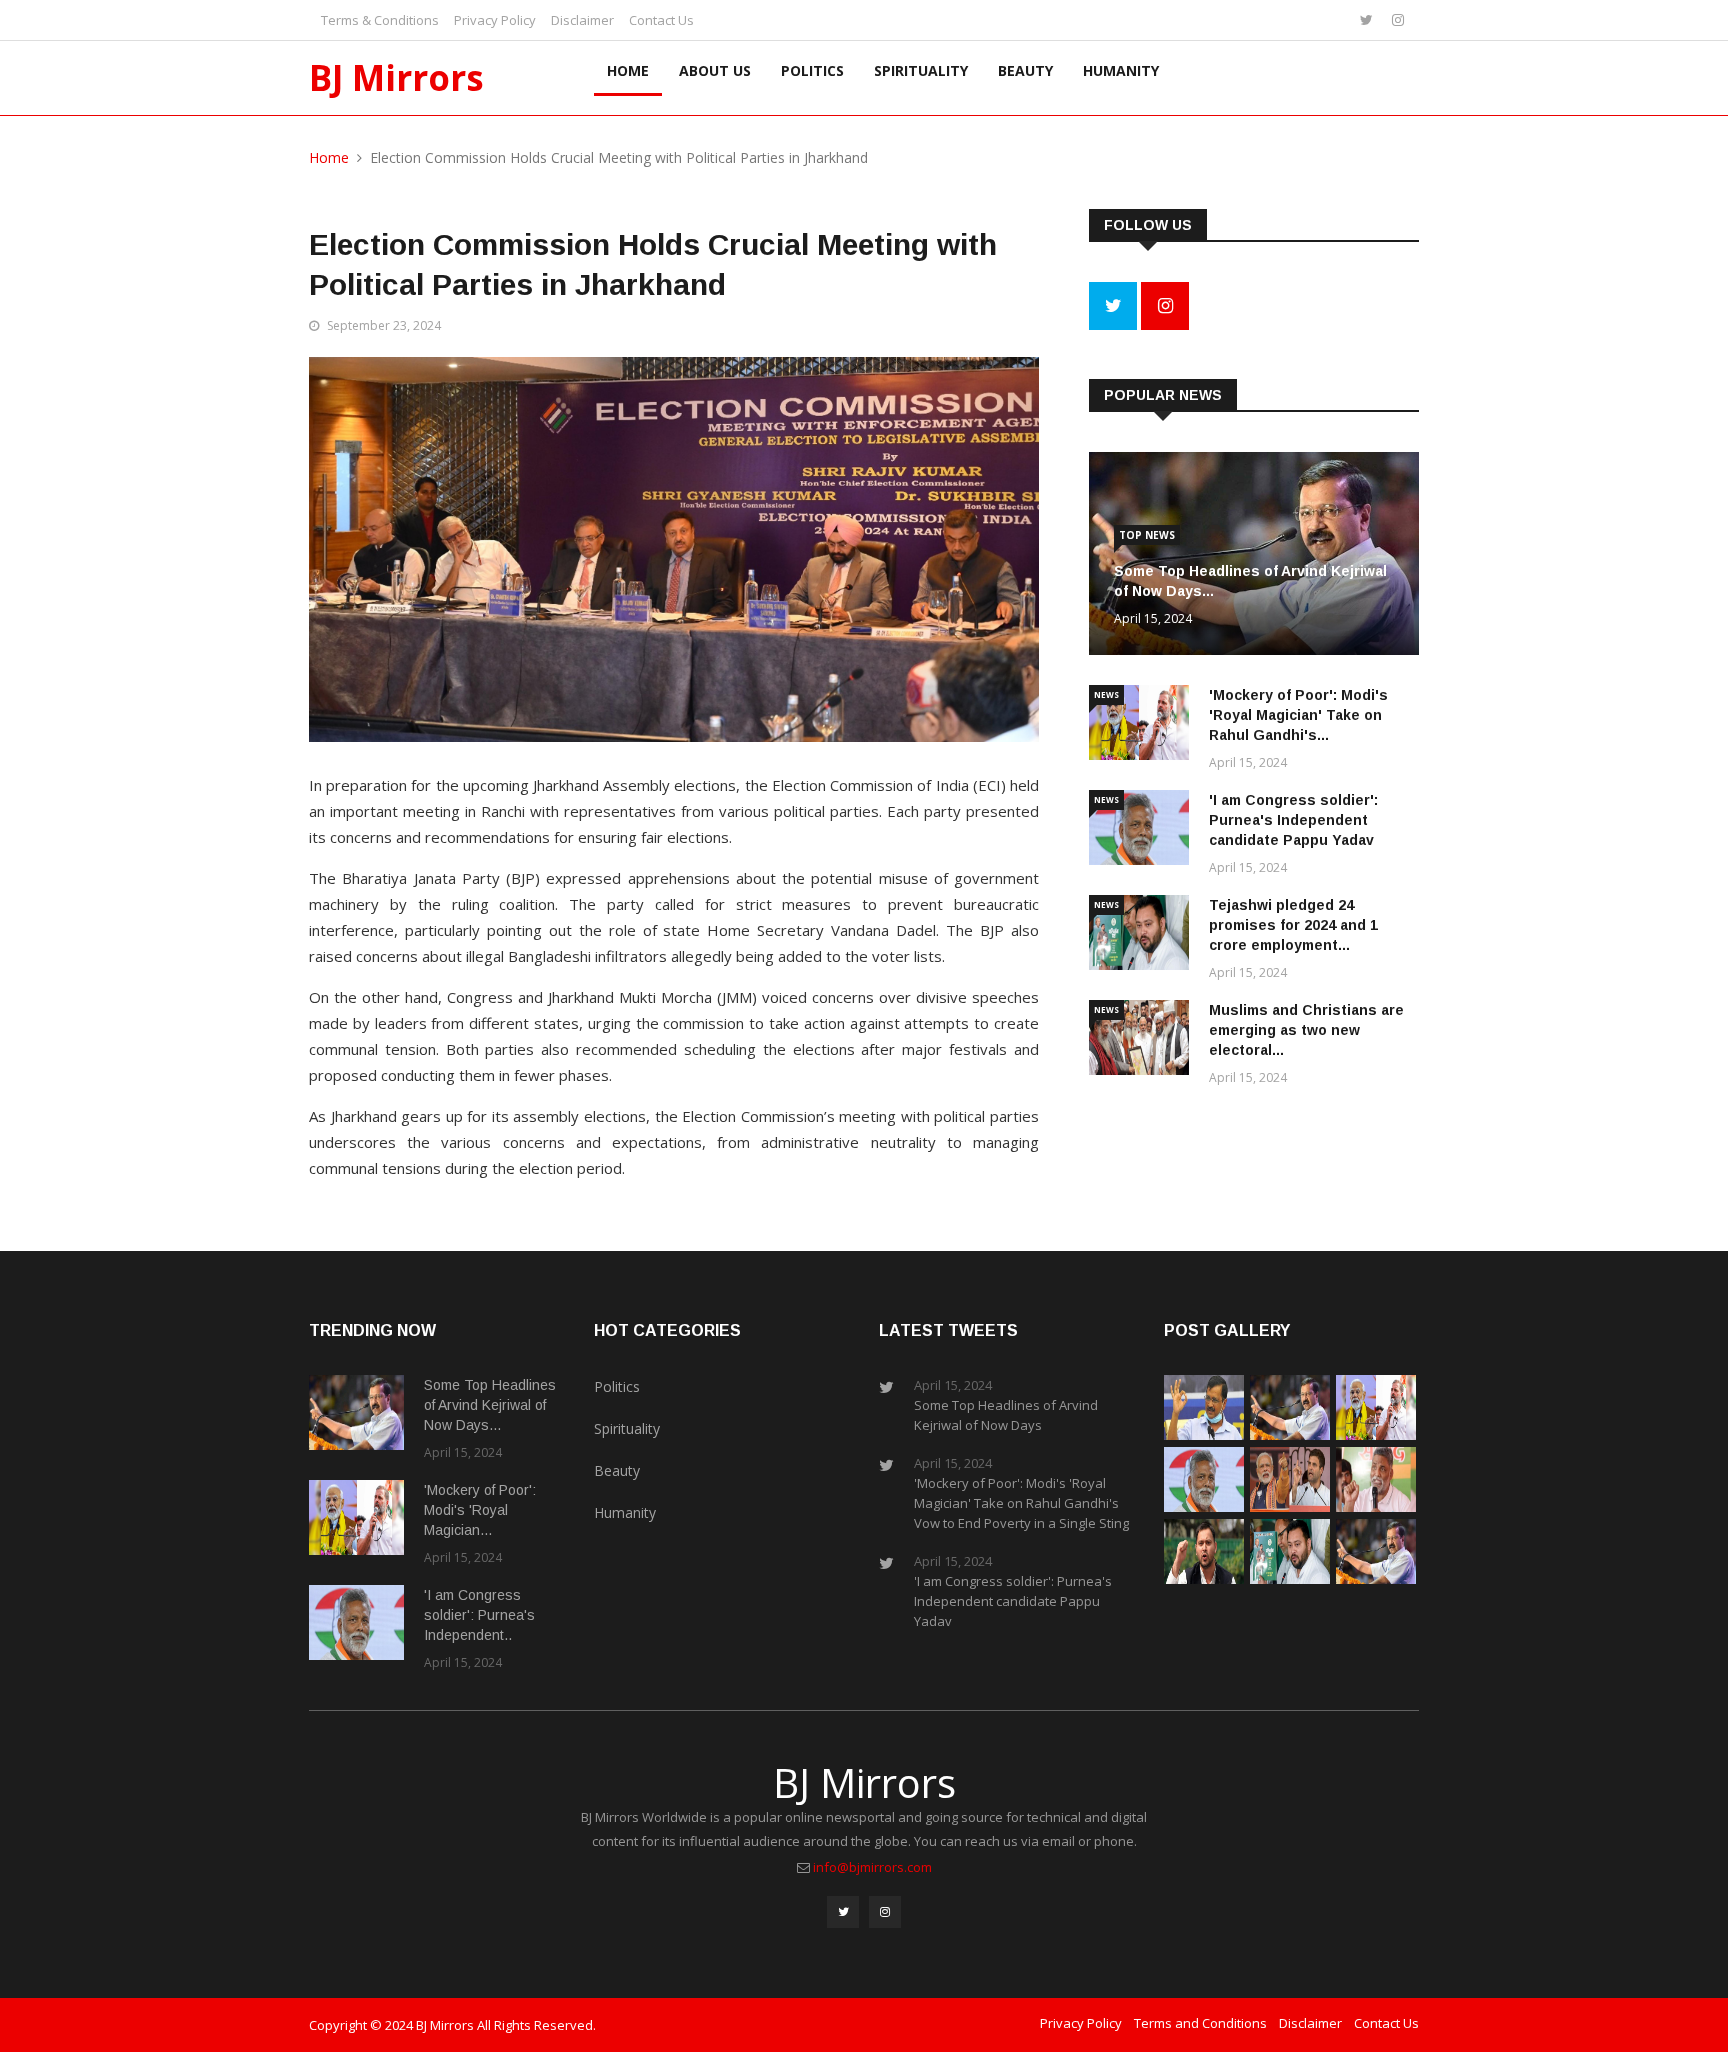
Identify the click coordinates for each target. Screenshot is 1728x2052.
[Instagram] (1398, 19)
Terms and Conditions (1200, 2023)
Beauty (1025, 70)
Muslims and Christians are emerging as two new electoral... (1306, 1030)
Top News (1147, 535)
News (1106, 694)
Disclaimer (582, 20)
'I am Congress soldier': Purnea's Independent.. (479, 1615)
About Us (715, 70)
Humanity (1121, 70)
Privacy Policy (495, 20)
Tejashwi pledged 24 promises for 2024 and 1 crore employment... (1293, 925)
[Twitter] (1368, 19)
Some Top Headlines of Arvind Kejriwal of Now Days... (490, 1405)
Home (628, 70)
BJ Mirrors (396, 77)
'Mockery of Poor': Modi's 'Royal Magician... (480, 1510)
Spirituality (921, 70)
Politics (812, 70)
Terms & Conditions (380, 20)
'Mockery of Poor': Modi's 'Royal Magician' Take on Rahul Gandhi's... (1298, 715)
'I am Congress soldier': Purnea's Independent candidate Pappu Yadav (1293, 820)
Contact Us (661, 20)
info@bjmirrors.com (872, 1867)
